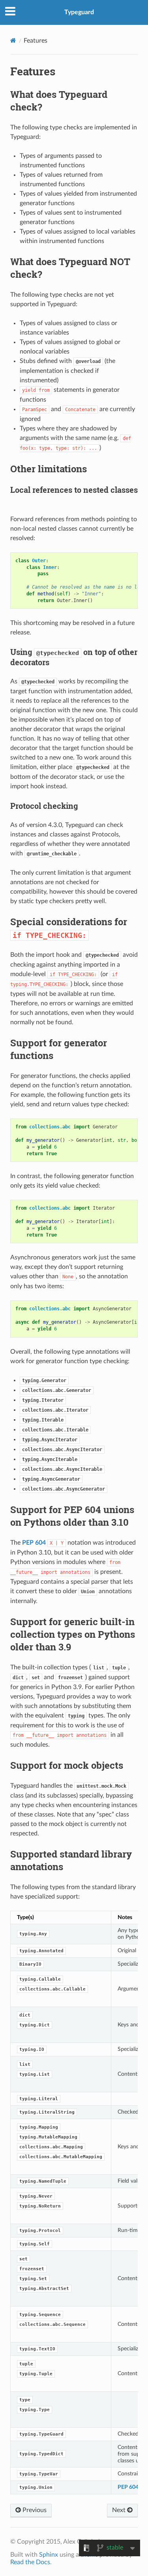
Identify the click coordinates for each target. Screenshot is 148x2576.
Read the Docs (30, 2562)
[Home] (13, 40)
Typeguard (79, 12)
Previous (34, 2510)
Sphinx (49, 2555)
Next (120, 2510)
